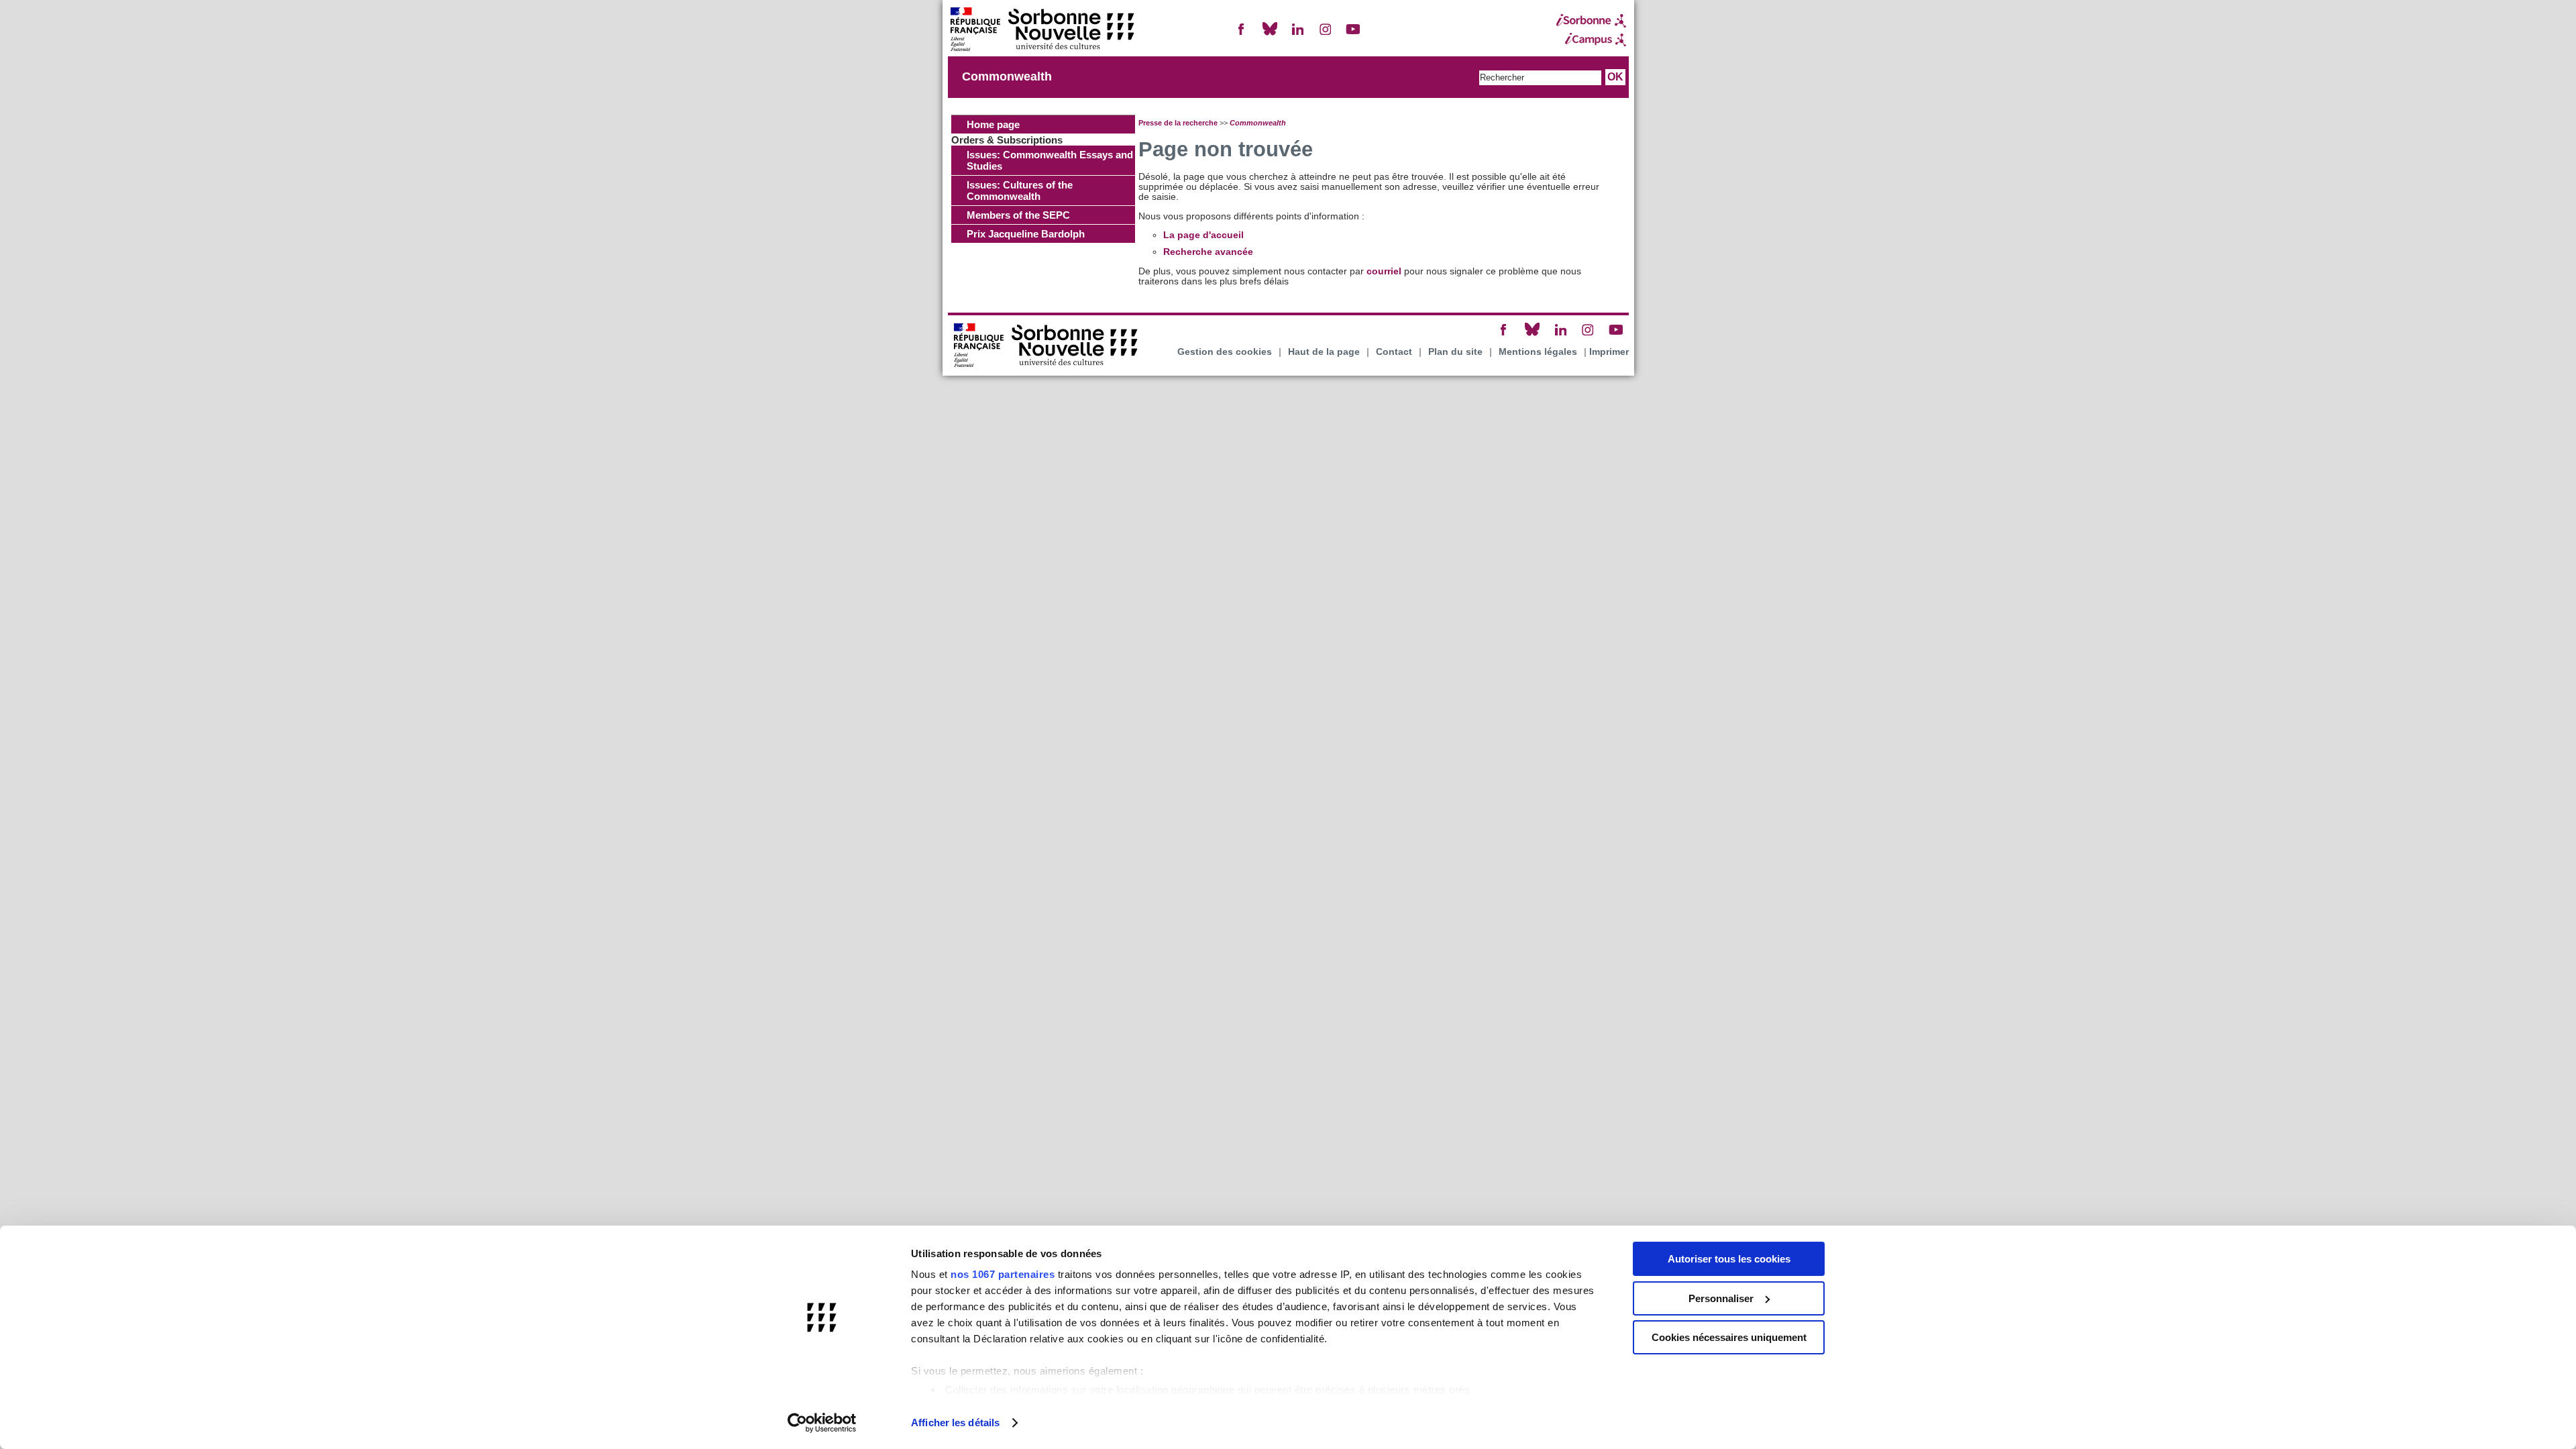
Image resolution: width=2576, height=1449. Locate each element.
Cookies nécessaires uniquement (1729, 1337)
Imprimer (1609, 352)
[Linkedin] (1297, 35)
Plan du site (1455, 352)
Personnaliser (1721, 1298)
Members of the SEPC (1018, 215)
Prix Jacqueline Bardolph (1026, 234)
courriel (1384, 271)
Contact (1394, 352)
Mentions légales (1538, 352)
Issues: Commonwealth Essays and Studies (1050, 160)
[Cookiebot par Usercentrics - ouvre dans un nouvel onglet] (822, 1423)
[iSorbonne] (1591, 21)
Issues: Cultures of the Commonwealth (1020, 191)
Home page (993, 124)
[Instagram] (1326, 35)
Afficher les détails (955, 1423)
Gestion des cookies (1225, 352)
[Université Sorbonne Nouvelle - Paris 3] (1042, 31)
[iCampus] (1591, 40)
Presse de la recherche (1178, 123)
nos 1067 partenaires (1003, 1274)
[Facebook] (1242, 35)
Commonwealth (1007, 76)
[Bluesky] (1270, 35)
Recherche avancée (1208, 252)
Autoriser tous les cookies (1729, 1259)
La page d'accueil (1203, 235)
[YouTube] (1353, 35)
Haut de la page (1324, 352)
